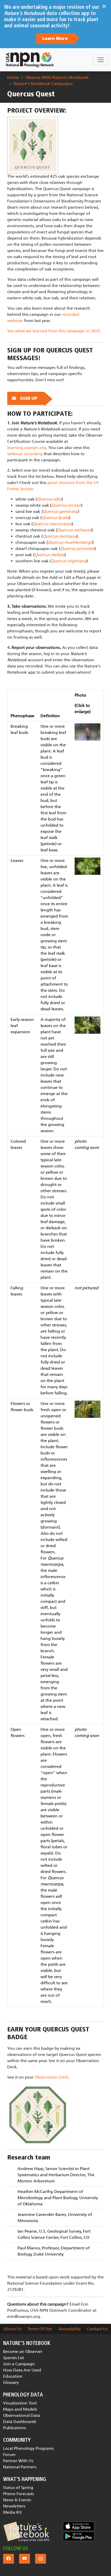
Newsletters (14, 2506)
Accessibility (70, 2329)
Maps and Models (20, 2409)
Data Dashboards (20, 2422)
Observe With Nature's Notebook (57, 77)
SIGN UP (29, 399)
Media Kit (12, 2512)
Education (13, 2376)
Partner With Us (18, 2461)
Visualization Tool (20, 2403)
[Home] (30, 60)
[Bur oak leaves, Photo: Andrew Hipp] (88, 866)
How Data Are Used (22, 2370)
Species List (14, 2358)
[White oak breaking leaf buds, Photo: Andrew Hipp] (88, 731)
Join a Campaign (19, 2364)
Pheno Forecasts (18, 2494)
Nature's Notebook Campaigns (43, 84)
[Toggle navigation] (101, 60)
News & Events (17, 2500)
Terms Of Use (40, 2329)
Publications (15, 2428)
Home (13, 77)
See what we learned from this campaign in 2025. (54, 331)
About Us (12, 2329)
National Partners (20, 2467)
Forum (9, 2455)
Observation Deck (51, 2077)
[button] (26, 2532)
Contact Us (97, 2329)
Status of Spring (18, 2488)
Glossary (11, 2382)
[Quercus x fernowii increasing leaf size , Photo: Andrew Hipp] (88, 1025)
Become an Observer (23, 2352)
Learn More (56, 39)
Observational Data (22, 2415)
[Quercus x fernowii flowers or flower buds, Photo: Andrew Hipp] (88, 1409)
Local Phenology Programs (28, 2448)
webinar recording (25, 454)
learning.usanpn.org (27, 448)
